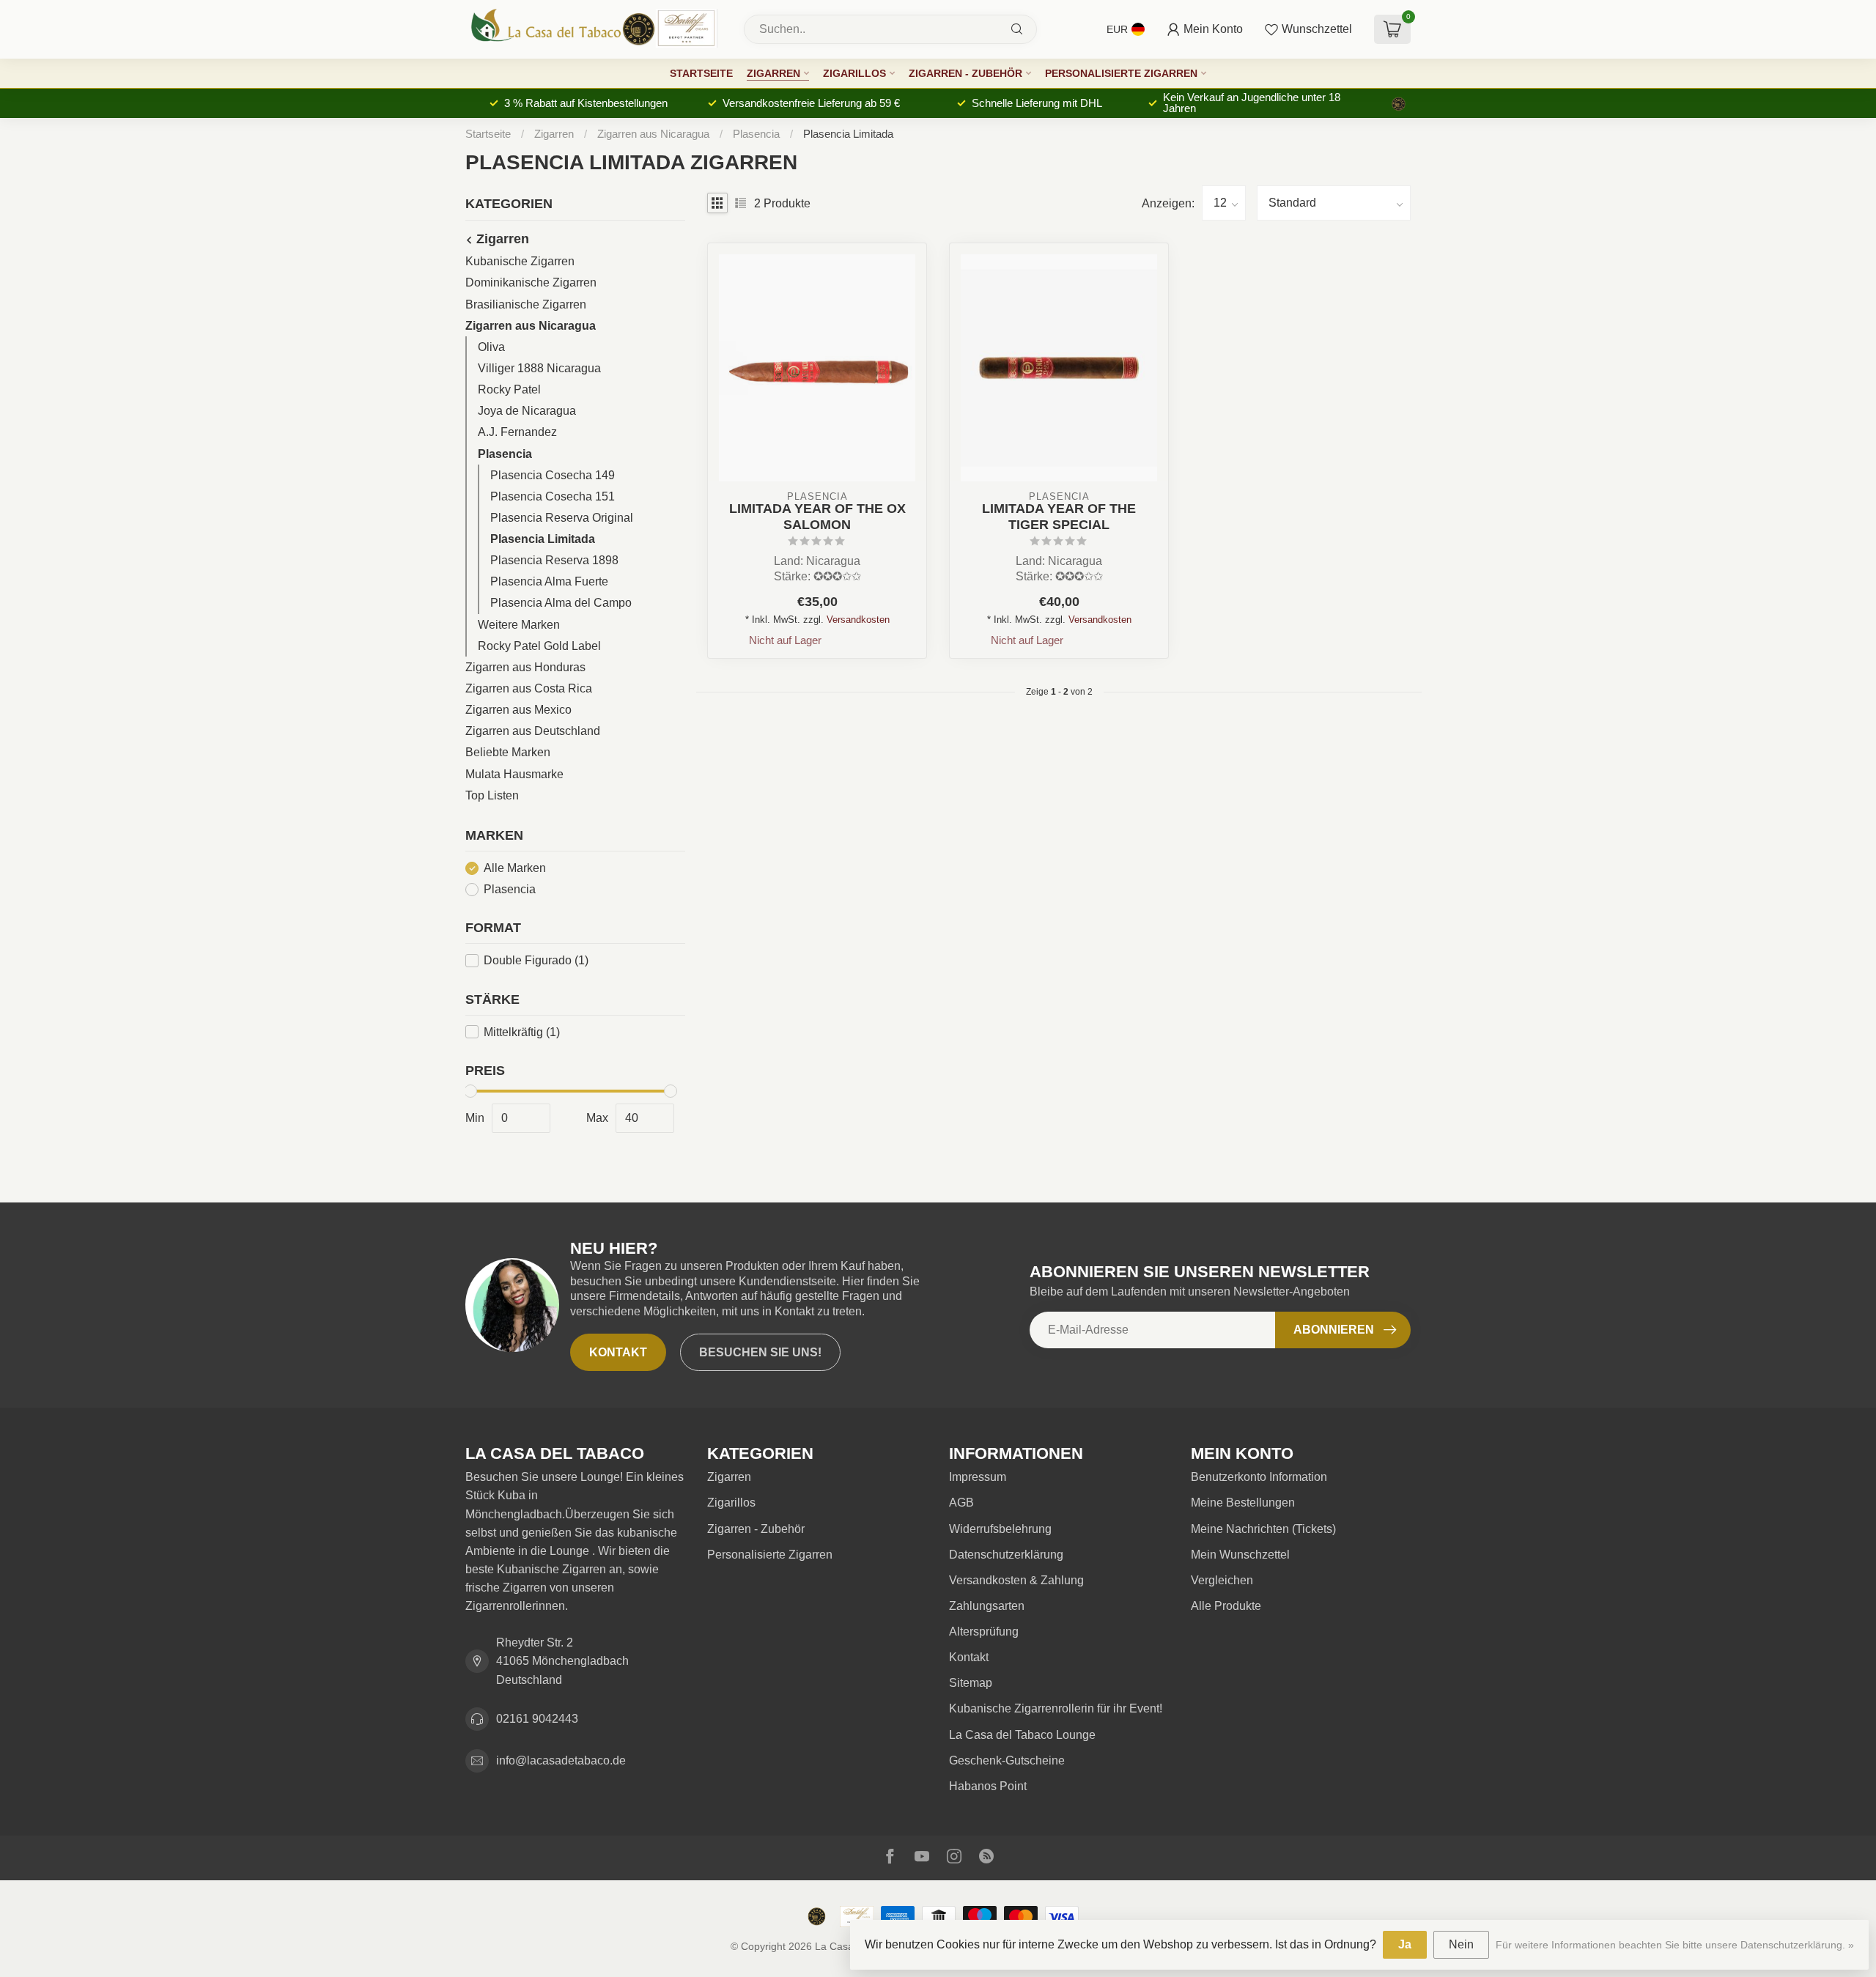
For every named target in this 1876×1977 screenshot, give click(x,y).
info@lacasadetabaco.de (561, 1760)
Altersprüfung (984, 1632)
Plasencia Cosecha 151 (553, 496)
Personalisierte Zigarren (1121, 73)
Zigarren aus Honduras (525, 667)
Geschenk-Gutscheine (1007, 1760)
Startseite (701, 73)
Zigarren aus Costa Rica (529, 688)
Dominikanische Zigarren (531, 282)
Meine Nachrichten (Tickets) (1263, 1529)
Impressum (978, 1477)
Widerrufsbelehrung (1000, 1529)
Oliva (491, 347)
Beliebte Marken (508, 752)
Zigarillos (854, 73)
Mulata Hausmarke (514, 774)
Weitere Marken (519, 625)
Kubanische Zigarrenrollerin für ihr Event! (1056, 1708)
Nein (1461, 1944)
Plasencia (758, 134)
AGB (961, 1503)
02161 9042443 (537, 1719)
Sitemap (971, 1683)
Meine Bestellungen (1243, 1503)
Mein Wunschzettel (1240, 1555)
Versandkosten (858, 620)
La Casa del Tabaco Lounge (1022, 1735)
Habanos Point (988, 1786)
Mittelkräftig (522, 1032)
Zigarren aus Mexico (518, 710)
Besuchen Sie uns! (760, 1352)
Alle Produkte (1226, 1606)
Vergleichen (1222, 1580)
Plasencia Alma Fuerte (549, 581)
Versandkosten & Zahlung (1016, 1580)
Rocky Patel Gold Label (539, 646)
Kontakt (618, 1352)
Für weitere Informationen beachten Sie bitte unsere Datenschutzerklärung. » (1675, 1945)
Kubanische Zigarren (520, 261)
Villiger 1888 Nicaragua (539, 368)
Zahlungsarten (987, 1606)
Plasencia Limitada (848, 134)
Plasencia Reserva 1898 (554, 560)
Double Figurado (536, 960)
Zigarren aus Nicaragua (655, 134)
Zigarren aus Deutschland (533, 731)
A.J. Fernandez (517, 432)
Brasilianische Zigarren (526, 304)
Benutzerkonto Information (1259, 1477)
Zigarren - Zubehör (965, 73)
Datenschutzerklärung (1006, 1555)
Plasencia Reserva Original (562, 518)
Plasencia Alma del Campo (561, 603)
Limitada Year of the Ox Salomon (817, 516)
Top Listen (492, 795)
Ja (1405, 1944)
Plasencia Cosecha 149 (553, 475)
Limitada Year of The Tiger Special (1059, 516)
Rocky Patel (509, 389)
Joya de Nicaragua (527, 411)
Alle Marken (515, 868)
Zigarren (773, 73)
